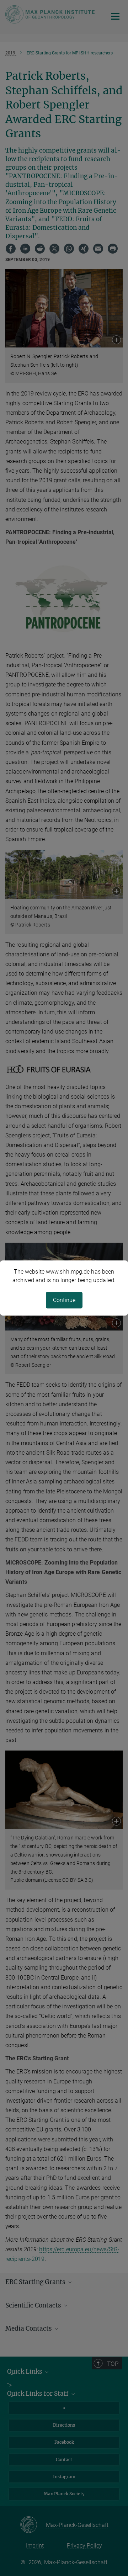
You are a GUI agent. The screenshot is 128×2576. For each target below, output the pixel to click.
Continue (64, 1300)
